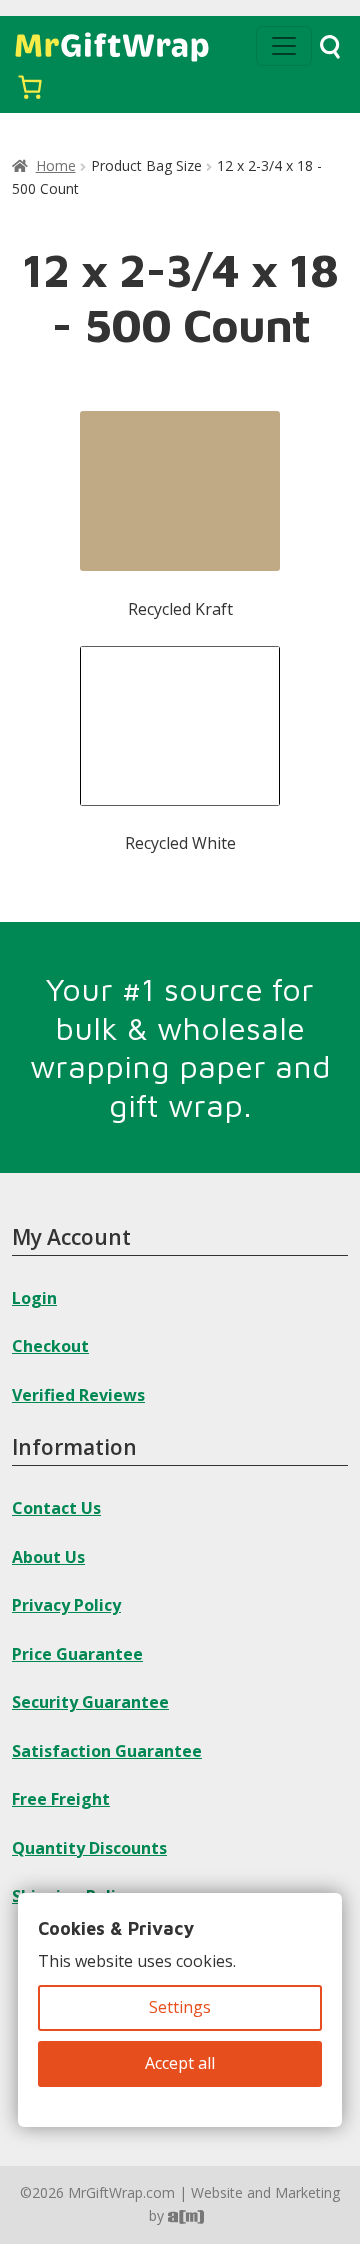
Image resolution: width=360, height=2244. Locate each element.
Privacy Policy (66, 1605)
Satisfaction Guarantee (107, 1751)
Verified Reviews (78, 1395)
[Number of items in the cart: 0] (30, 87)
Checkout (50, 1346)
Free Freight (61, 1799)
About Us (48, 1557)
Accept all (180, 2063)
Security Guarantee (90, 1702)
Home (56, 165)
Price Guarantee (77, 1654)
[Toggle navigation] (284, 46)
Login (34, 1298)
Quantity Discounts (89, 1848)
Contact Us (56, 1508)
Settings (180, 2007)
